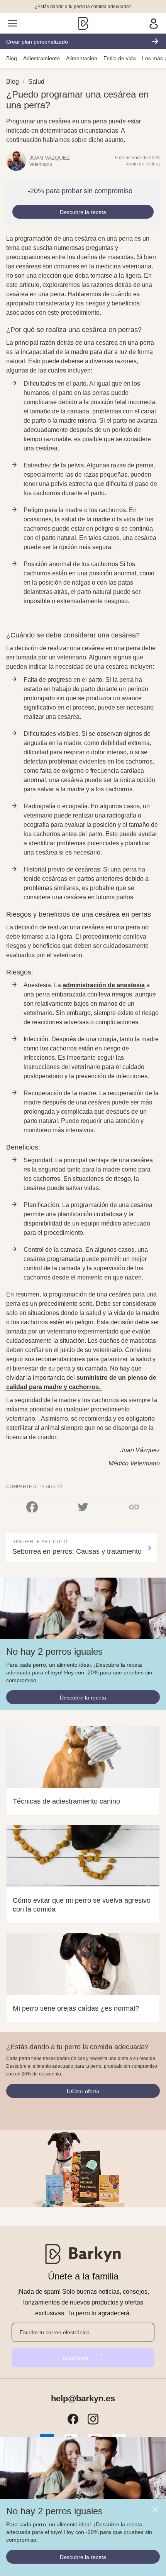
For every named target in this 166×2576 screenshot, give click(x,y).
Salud (36, 82)
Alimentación (82, 58)
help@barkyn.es (83, 2399)
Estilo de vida (120, 58)
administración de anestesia (104, 985)
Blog (12, 58)
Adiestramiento (41, 58)
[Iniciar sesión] (154, 23)
